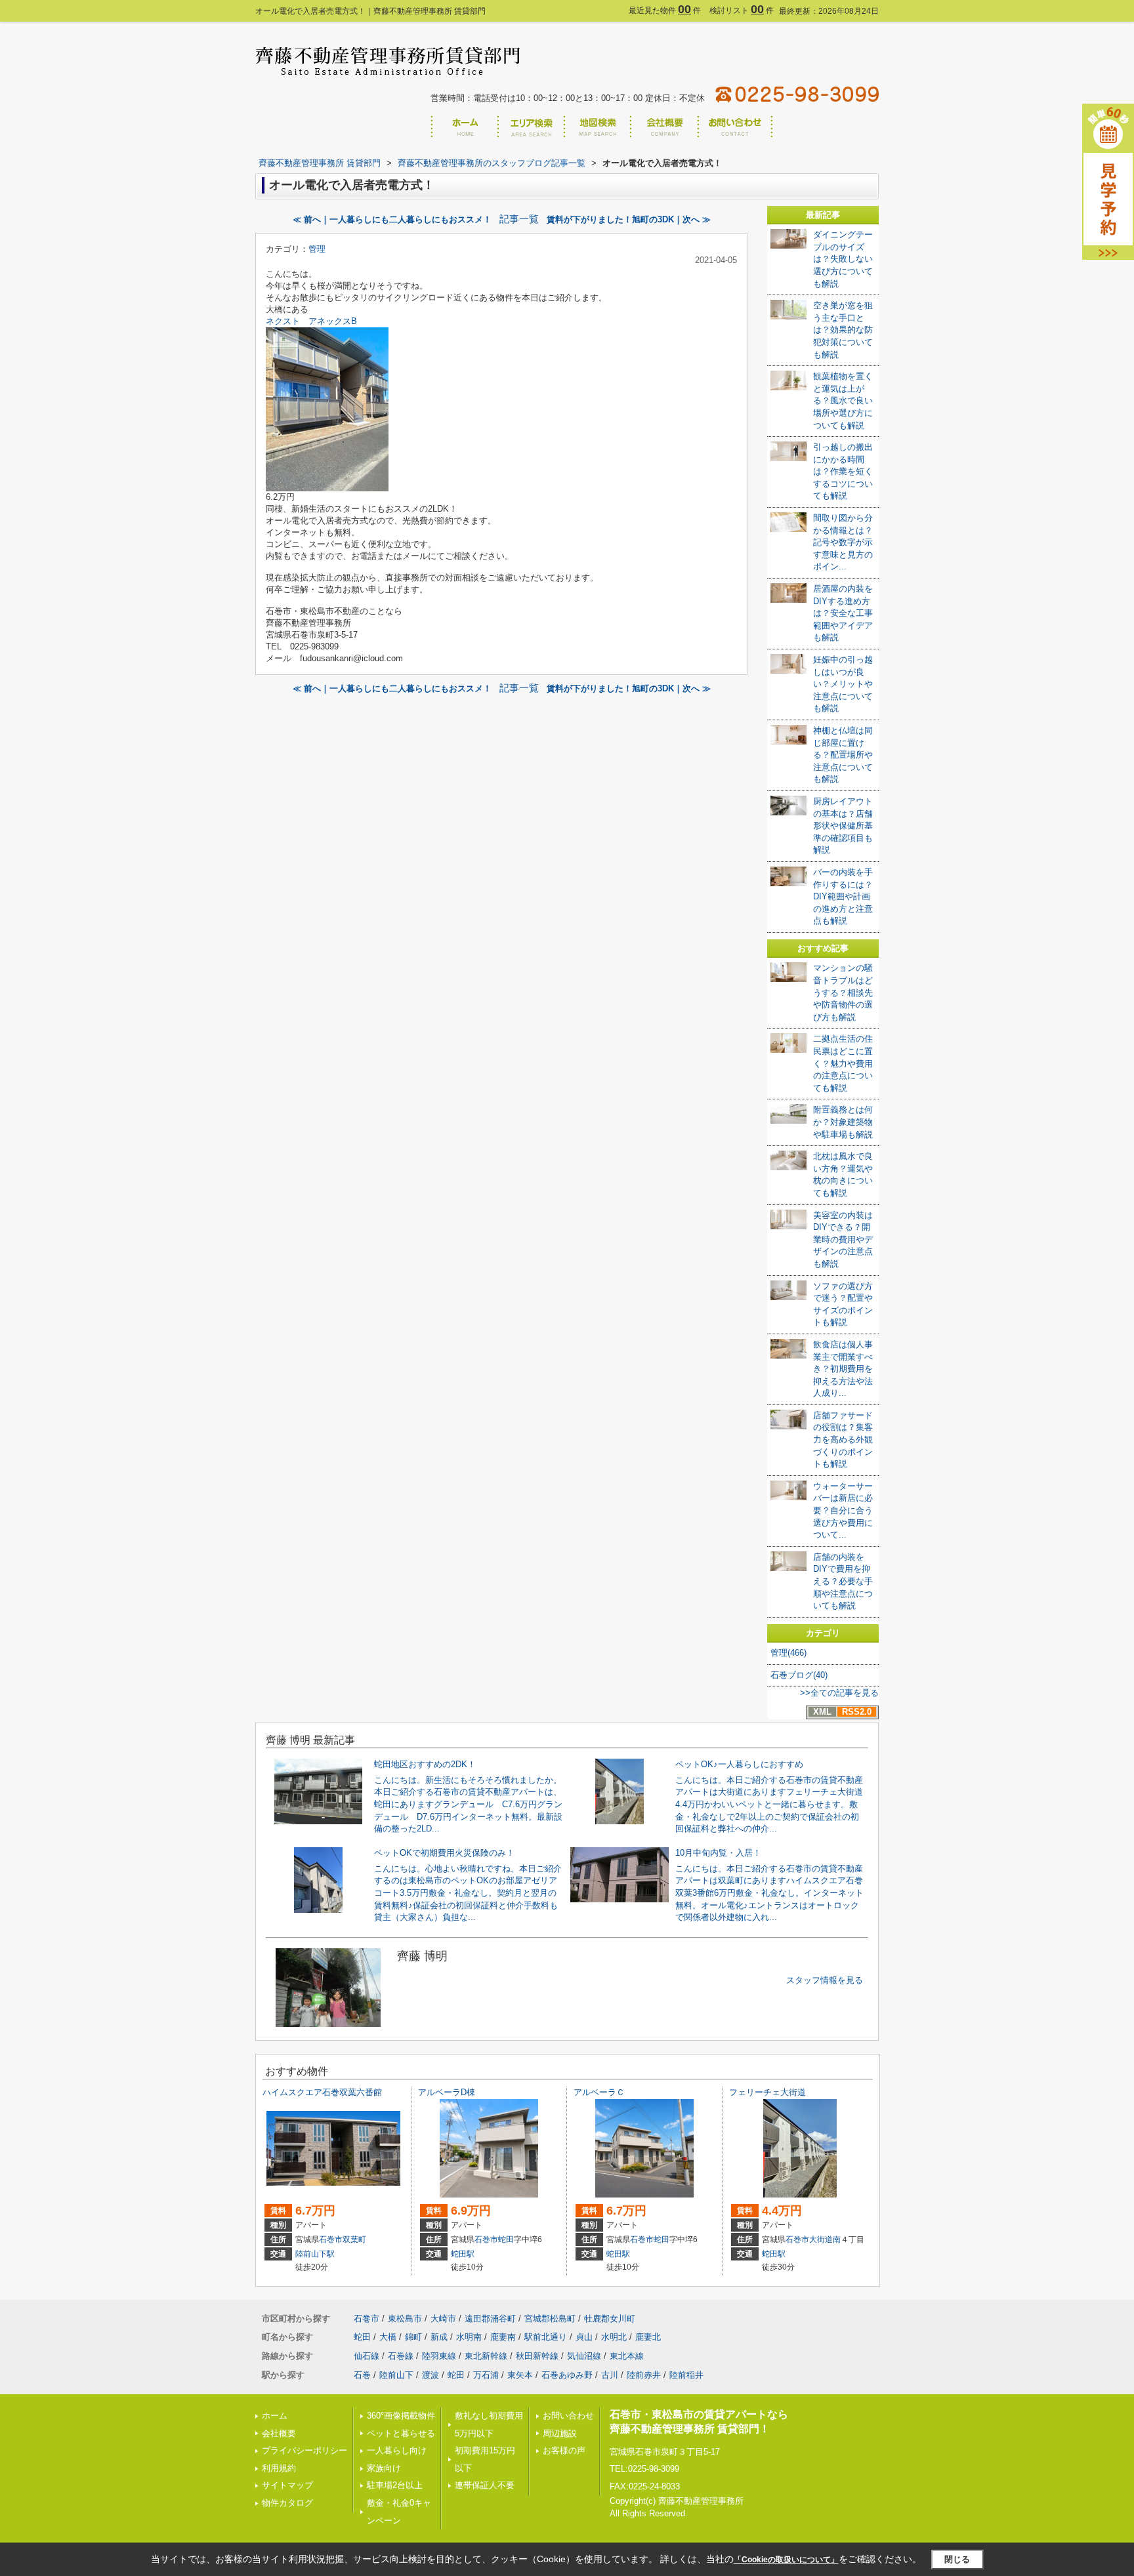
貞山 (584, 2337)
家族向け (384, 2468)
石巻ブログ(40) (799, 1675)
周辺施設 (560, 2433)
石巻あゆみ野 (567, 2375)
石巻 (362, 2375)
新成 (439, 2337)
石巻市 (331, 2239)
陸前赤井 (644, 2375)
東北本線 (627, 2356)
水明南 (469, 2337)
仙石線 (367, 2356)
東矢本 (520, 2375)
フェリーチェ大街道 (767, 2092)
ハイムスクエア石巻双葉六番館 (322, 2092)
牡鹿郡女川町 (610, 2319)
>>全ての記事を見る (839, 1693)
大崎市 (443, 2319)
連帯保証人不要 (485, 2485)
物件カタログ (287, 2503)
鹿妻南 (503, 2337)
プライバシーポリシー (304, 2450)
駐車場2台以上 (395, 2485)
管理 (317, 249)
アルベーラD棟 (447, 2092)
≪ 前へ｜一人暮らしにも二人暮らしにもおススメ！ (392, 219)
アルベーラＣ (599, 2092)
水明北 (614, 2337)
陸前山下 (396, 2375)
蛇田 (506, 2239)
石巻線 (401, 2356)
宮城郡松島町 (550, 2319)
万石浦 (486, 2375)
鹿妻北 (648, 2337)
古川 (610, 2375)
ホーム (275, 2416)
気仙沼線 (584, 2356)
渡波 (430, 2375)
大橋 (388, 2337)
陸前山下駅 (315, 2254)
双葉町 (354, 2239)
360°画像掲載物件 (401, 2416)
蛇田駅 (463, 2254)
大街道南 (825, 2239)
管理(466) (788, 1653)
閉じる (957, 2559)
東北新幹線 (486, 2356)
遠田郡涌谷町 (490, 2319)
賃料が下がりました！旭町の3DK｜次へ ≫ (629, 219)
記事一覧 (519, 219)
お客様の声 (564, 2450)
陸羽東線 (439, 2356)
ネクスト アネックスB (311, 321)
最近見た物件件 (665, 10)
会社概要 (279, 2433)
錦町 (413, 2337)
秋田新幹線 (537, 2356)
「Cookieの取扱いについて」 (786, 2560)
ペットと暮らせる (401, 2433)
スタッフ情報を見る (825, 1980)
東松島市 (405, 2319)
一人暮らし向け (397, 2450)
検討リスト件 (742, 10)
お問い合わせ (568, 2416)
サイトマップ (287, 2485)
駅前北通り (546, 2337)
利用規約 (279, 2468)
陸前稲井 (686, 2375)
